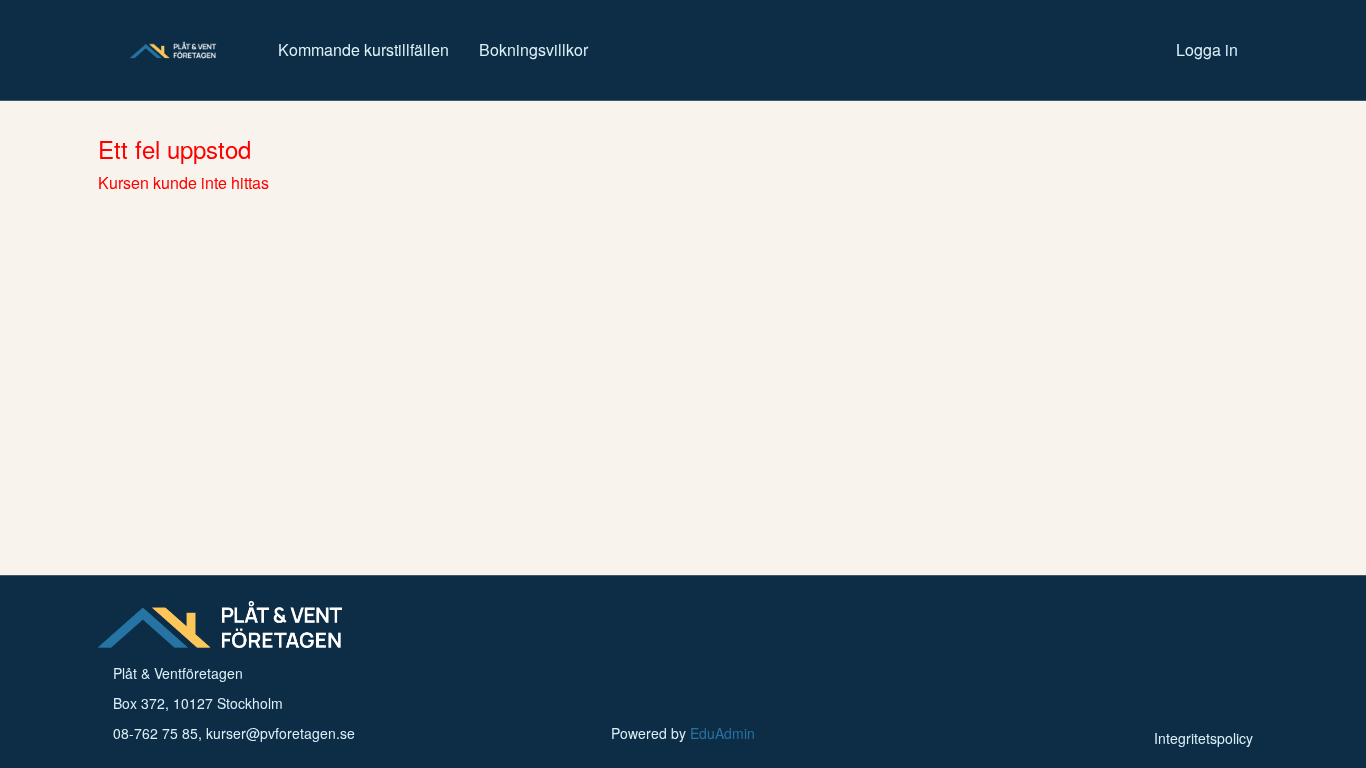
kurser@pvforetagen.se (280, 733)
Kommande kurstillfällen (363, 49)
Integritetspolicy (1203, 738)
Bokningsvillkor (533, 49)
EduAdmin (722, 733)
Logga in (1207, 49)
